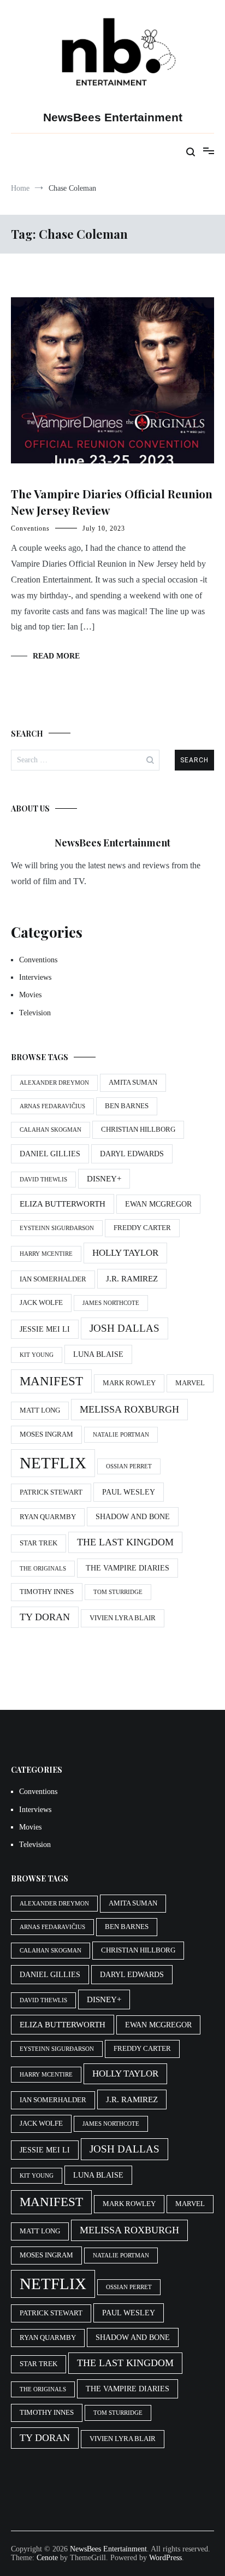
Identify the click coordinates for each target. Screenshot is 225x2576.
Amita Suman (133, 1083)
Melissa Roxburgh (129, 1409)
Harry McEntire (46, 1254)
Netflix (53, 1463)
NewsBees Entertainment (113, 117)
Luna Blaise (98, 1354)
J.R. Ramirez (132, 1278)
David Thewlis (43, 1180)
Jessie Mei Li (45, 1329)
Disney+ (104, 1178)
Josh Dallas (125, 1328)
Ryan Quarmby (48, 1517)
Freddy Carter (142, 1228)
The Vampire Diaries (128, 1568)
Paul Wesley (129, 1492)
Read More (56, 656)
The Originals (43, 1569)
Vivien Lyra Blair (123, 1618)
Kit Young (37, 1355)
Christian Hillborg (138, 1130)
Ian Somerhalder (53, 1279)
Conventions (30, 528)
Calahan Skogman (51, 1130)
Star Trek (39, 1543)
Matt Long (40, 1410)
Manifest (51, 1381)
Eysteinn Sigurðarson (57, 1228)
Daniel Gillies (50, 1154)
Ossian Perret (129, 1466)
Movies (30, 995)
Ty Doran (45, 1617)
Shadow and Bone (133, 1516)
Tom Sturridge (118, 1592)
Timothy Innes (47, 1592)
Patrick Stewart (51, 1492)
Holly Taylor (125, 1253)
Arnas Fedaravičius (52, 1106)
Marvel (190, 1383)
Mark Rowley (129, 1383)
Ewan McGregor (158, 1204)
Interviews (35, 977)
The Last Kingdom (125, 1542)
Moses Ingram (46, 1434)
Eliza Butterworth (63, 1204)
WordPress (165, 2558)
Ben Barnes (127, 1106)
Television (35, 1013)
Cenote (47, 2558)
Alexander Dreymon (54, 1083)
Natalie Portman (121, 1435)
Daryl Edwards (132, 1154)
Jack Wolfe (41, 1303)
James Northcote (111, 1303)
